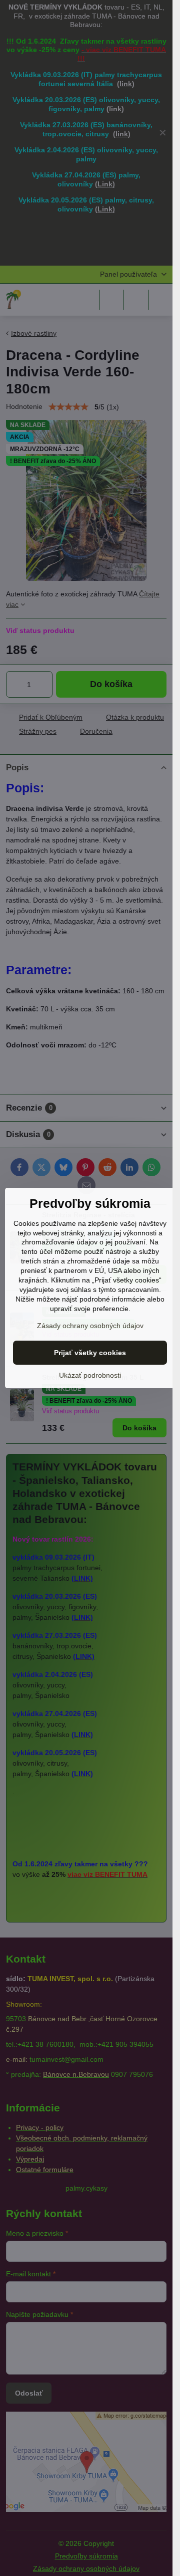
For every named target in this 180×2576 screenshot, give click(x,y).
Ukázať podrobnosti (90, 1375)
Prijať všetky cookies (90, 1353)
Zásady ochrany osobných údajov (90, 1326)
